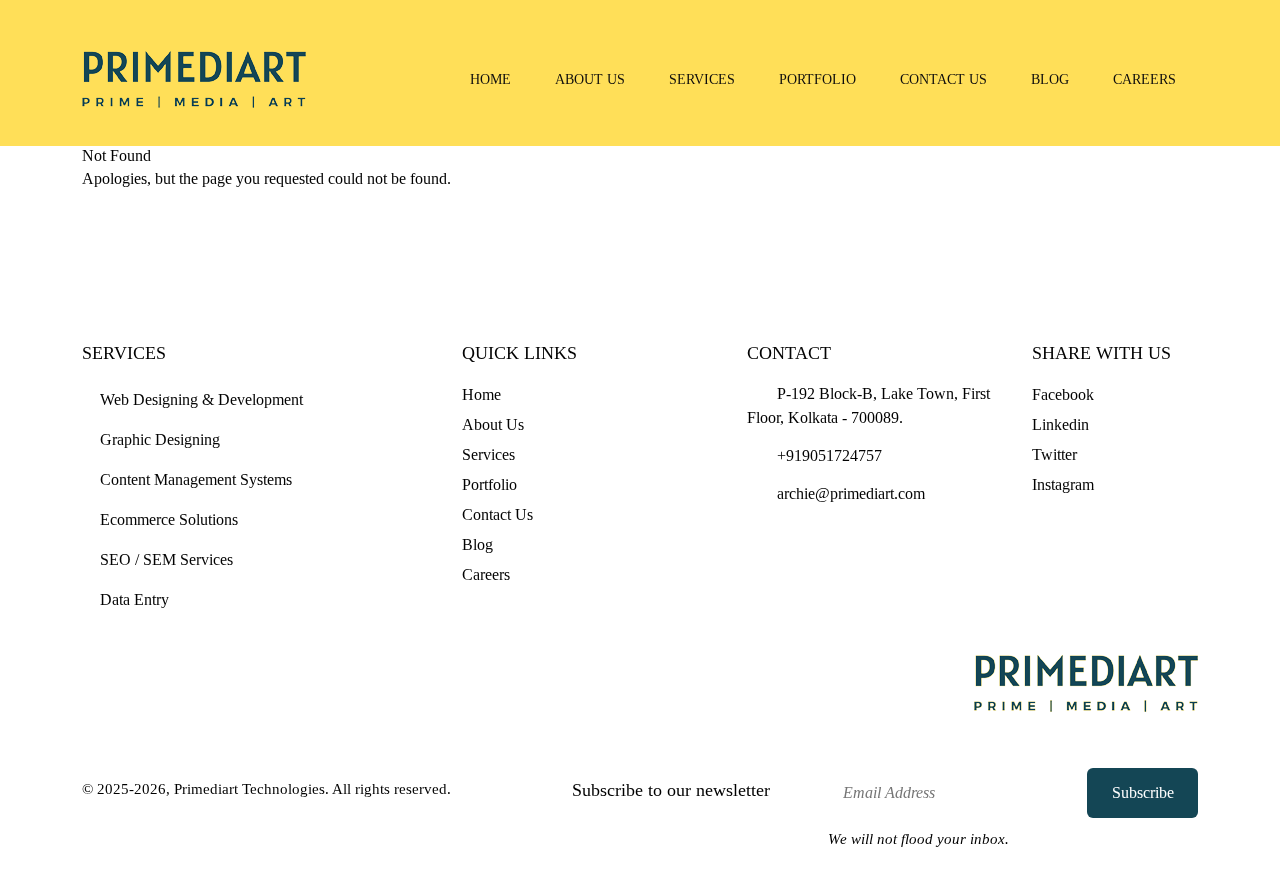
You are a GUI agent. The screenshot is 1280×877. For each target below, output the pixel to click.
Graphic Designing (160, 439)
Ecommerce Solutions (169, 519)
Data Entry (134, 599)
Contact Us (943, 79)
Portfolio (817, 79)
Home (490, 79)
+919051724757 (827, 455)
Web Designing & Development (201, 399)
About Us (590, 79)
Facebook (1063, 394)
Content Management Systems (196, 479)
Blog (1050, 79)
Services (702, 79)
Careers (1144, 79)
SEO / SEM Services (166, 559)
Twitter (1054, 454)
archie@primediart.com (849, 493)
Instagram (1063, 484)
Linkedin (1060, 424)
